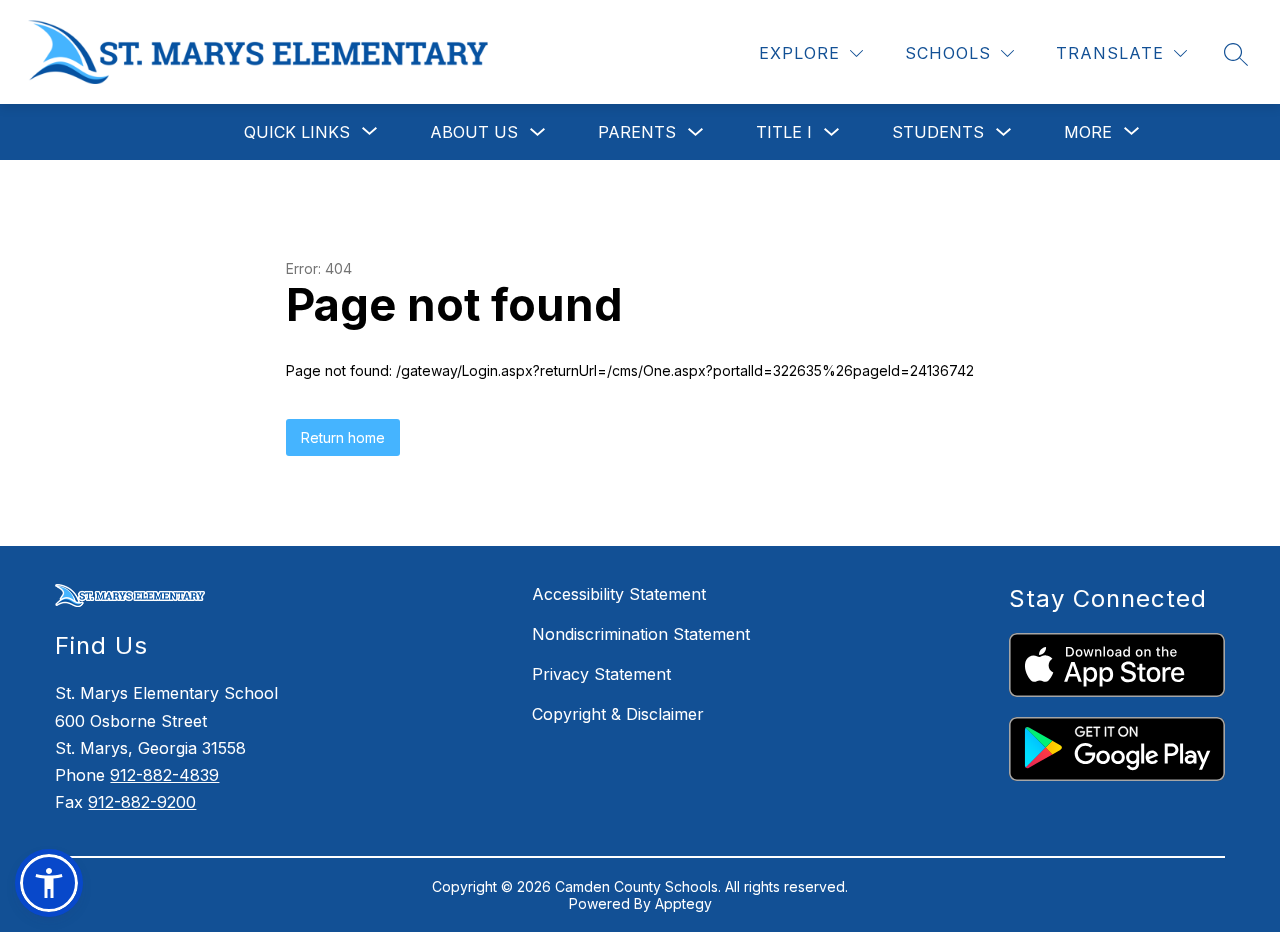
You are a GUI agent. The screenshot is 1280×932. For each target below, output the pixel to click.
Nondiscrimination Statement (641, 634)
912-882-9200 (142, 802)
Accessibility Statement (619, 594)
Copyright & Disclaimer (618, 714)
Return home (343, 437)
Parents (637, 132)
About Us (474, 132)
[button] (49, 883)
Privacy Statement (601, 674)
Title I (784, 132)
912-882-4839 (164, 775)
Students (938, 132)
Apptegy (683, 903)
